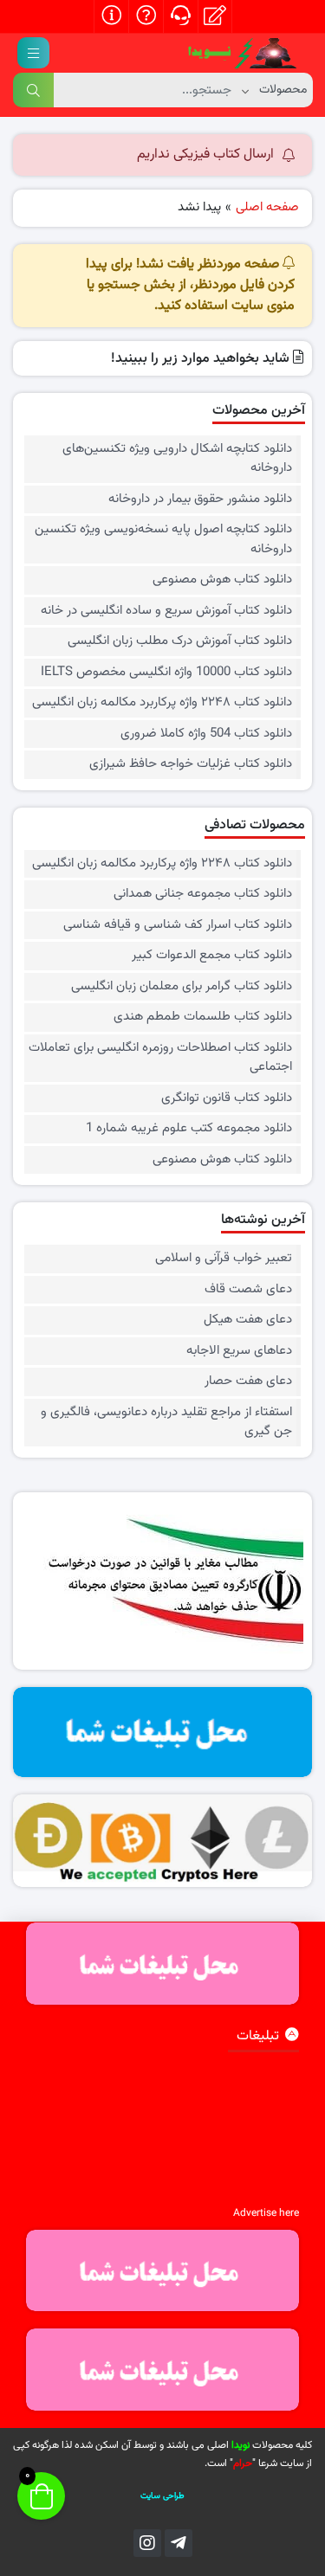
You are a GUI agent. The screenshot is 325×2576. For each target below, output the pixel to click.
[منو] (33, 53)
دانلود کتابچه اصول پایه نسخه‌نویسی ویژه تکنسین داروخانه (163, 540)
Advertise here (266, 2213)
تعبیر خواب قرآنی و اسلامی (224, 1259)
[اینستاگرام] (147, 2543)
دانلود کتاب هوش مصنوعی (222, 580)
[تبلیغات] (162, 1732)
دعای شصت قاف (248, 1290)
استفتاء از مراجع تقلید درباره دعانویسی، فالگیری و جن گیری (166, 1423)
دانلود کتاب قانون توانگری (227, 1098)
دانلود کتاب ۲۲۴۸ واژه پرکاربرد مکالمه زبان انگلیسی (162, 703)
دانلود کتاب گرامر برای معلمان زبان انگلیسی (182, 987)
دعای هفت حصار (248, 1381)
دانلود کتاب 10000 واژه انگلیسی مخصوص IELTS (166, 673)
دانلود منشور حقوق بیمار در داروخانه (200, 499)
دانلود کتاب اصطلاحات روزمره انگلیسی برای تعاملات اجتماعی (160, 1058)
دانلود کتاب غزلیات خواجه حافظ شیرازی (191, 764)
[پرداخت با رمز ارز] (162, 1841)
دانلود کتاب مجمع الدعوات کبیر (212, 956)
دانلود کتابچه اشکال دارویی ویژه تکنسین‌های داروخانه (177, 459)
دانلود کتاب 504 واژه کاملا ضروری (206, 734)
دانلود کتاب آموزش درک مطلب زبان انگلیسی (180, 641)
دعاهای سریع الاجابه (239, 1351)
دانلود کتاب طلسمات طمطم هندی (203, 1017)
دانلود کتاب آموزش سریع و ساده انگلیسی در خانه (166, 611)
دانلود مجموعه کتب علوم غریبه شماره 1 (189, 1129)
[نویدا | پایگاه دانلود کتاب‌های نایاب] (242, 54)
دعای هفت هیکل (248, 1320)
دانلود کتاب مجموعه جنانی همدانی (203, 894)
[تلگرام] (179, 2543)
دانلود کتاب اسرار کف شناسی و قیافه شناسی (178, 925)
